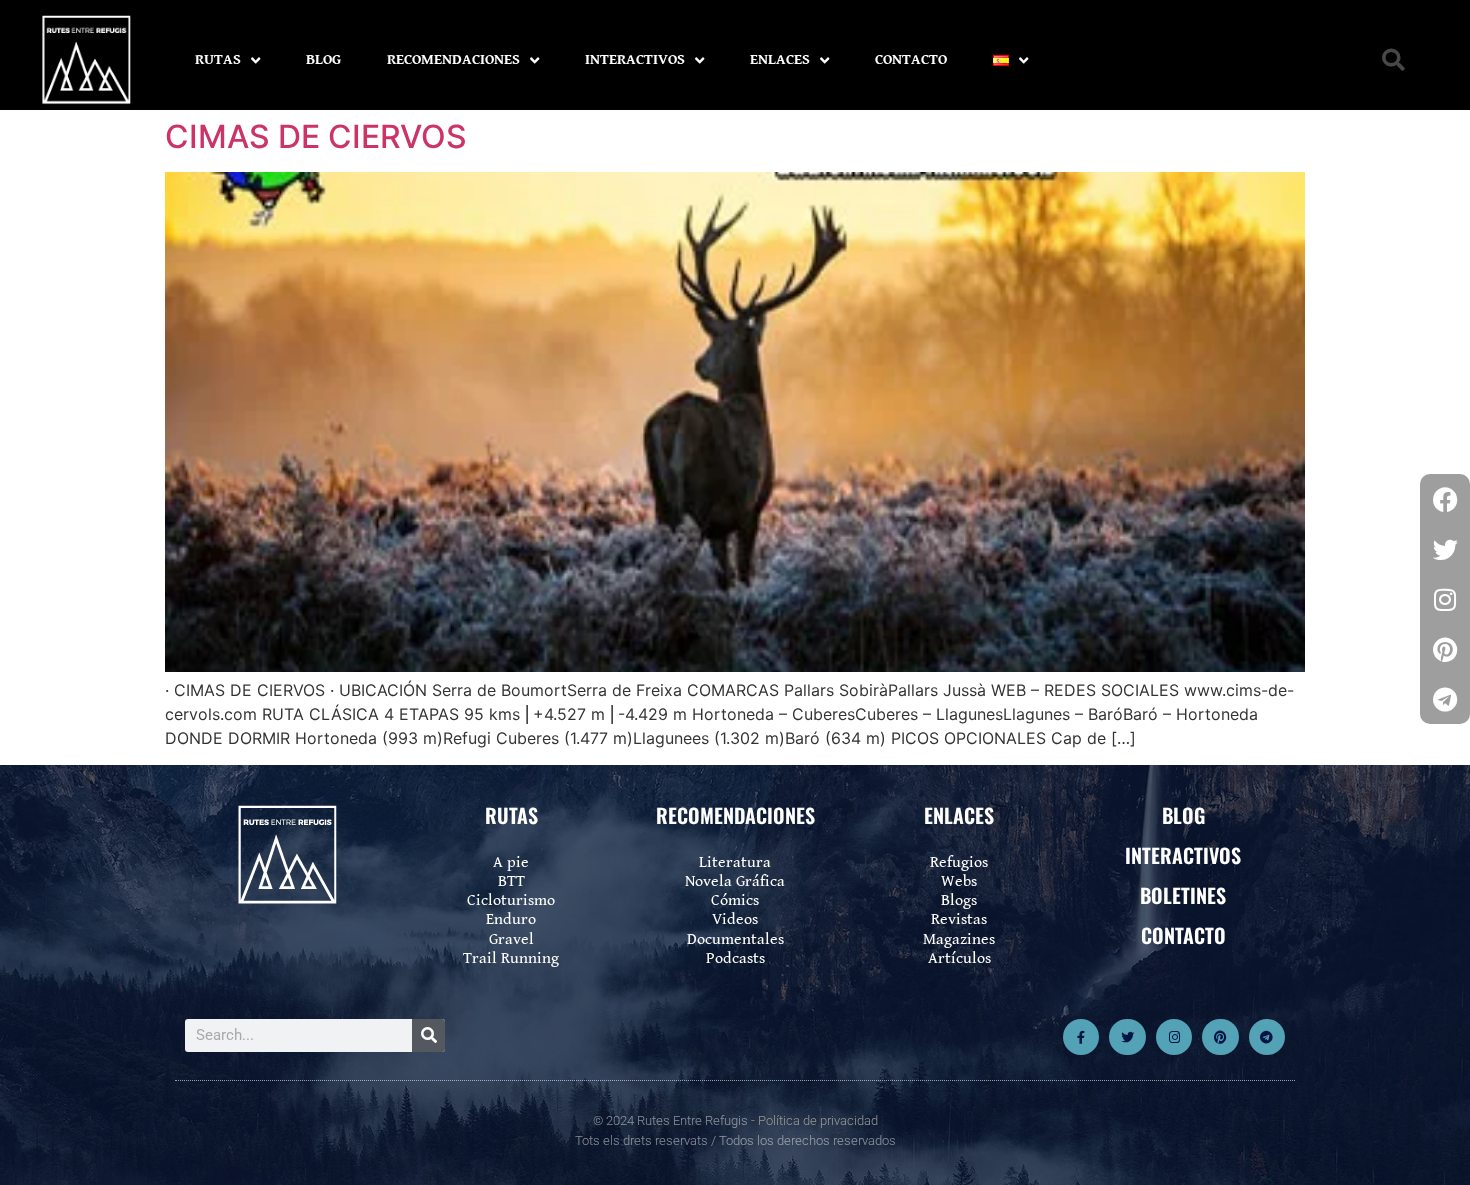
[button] (1393, 60)
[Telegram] (1267, 1037)
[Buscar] (428, 1035)
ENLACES (780, 59)
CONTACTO (911, 59)
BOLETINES (1183, 895)
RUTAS (218, 59)
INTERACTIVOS (635, 59)
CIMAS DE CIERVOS (316, 136)
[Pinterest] (1220, 1037)
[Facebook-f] (1081, 1037)
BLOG (323, 59)
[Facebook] (1445, 499)
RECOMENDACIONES (453, 59)
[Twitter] (1127, 1037)
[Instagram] (1174, 1037)
